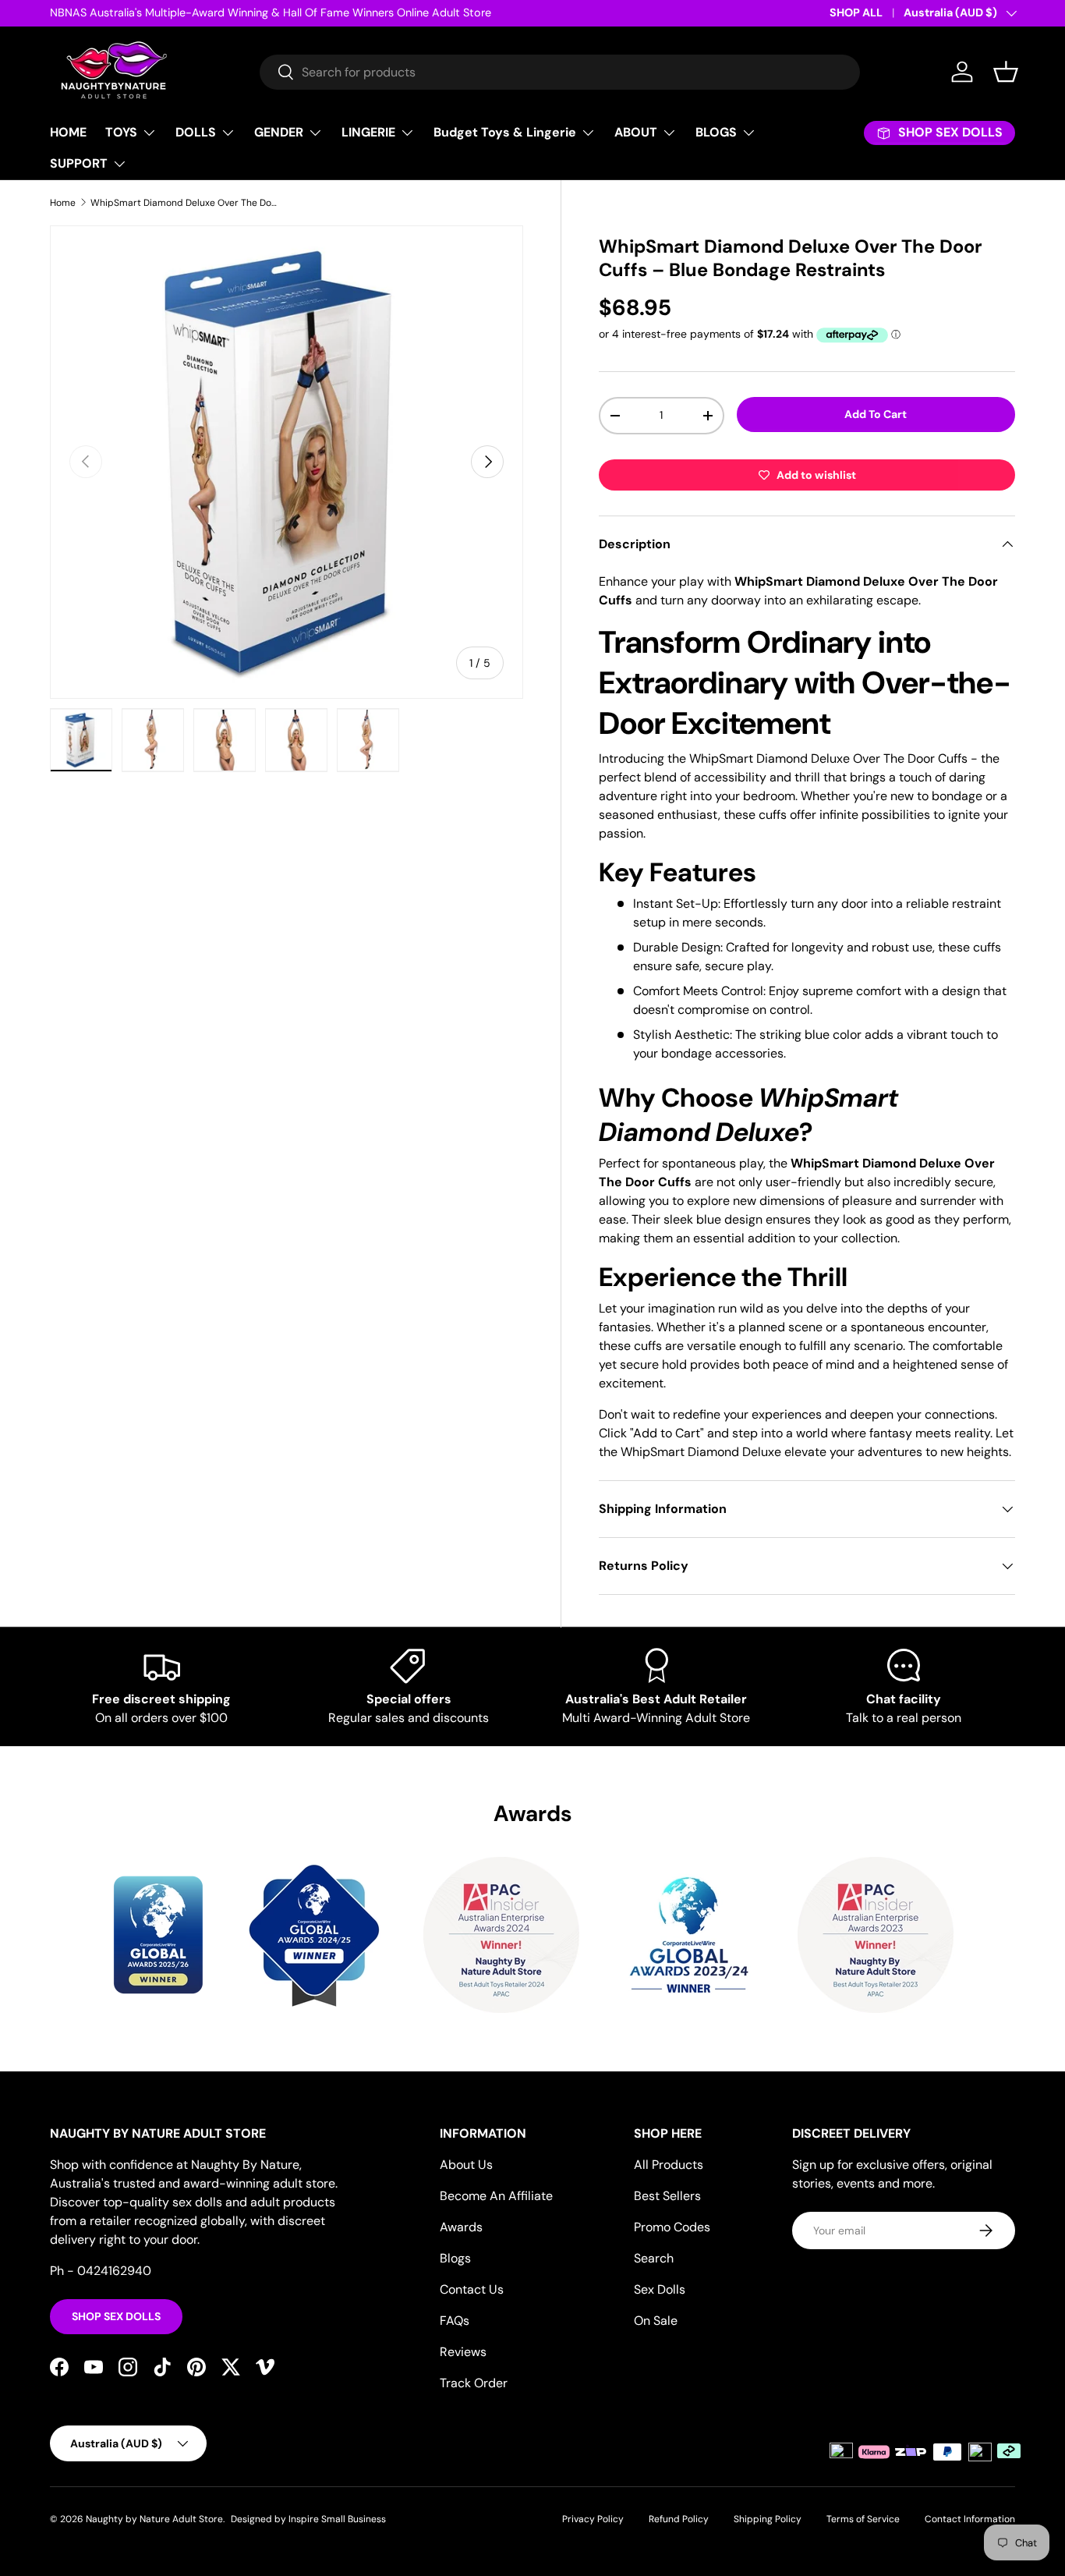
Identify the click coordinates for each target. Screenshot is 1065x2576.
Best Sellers (667, 2196)
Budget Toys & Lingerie (505, 132)
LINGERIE (368, 132)
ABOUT (636, 132)
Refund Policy (679, 2519)
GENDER (279, 132)
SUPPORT (79, 163)
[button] (1006, 72)
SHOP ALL (856, 12)
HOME (68, 132)
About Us (466, 2165)
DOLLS (196, 132)
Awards (461, 2227)
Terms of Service (863, 2519)
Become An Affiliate (496, 2196)
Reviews (463, 2352)
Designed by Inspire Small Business (308, 2519)
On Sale (656, 2321)
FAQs (455, 2321)
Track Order (474, 2383)
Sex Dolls (660, 2289)
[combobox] (560, 72)
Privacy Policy (593, 2519)
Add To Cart (876, 414)
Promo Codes (672, 2227)
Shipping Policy (768, 2519)
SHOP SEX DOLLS (116, 2316)
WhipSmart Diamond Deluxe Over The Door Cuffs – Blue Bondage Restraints (184, 203)
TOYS (121, 132)
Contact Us (472, 2289)
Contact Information (970, 2519)
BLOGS (716, 132)
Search (654, 2258)
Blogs (455, 2258)
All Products (669, 2165)
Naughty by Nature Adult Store (154, 2519)
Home (63, 203)
